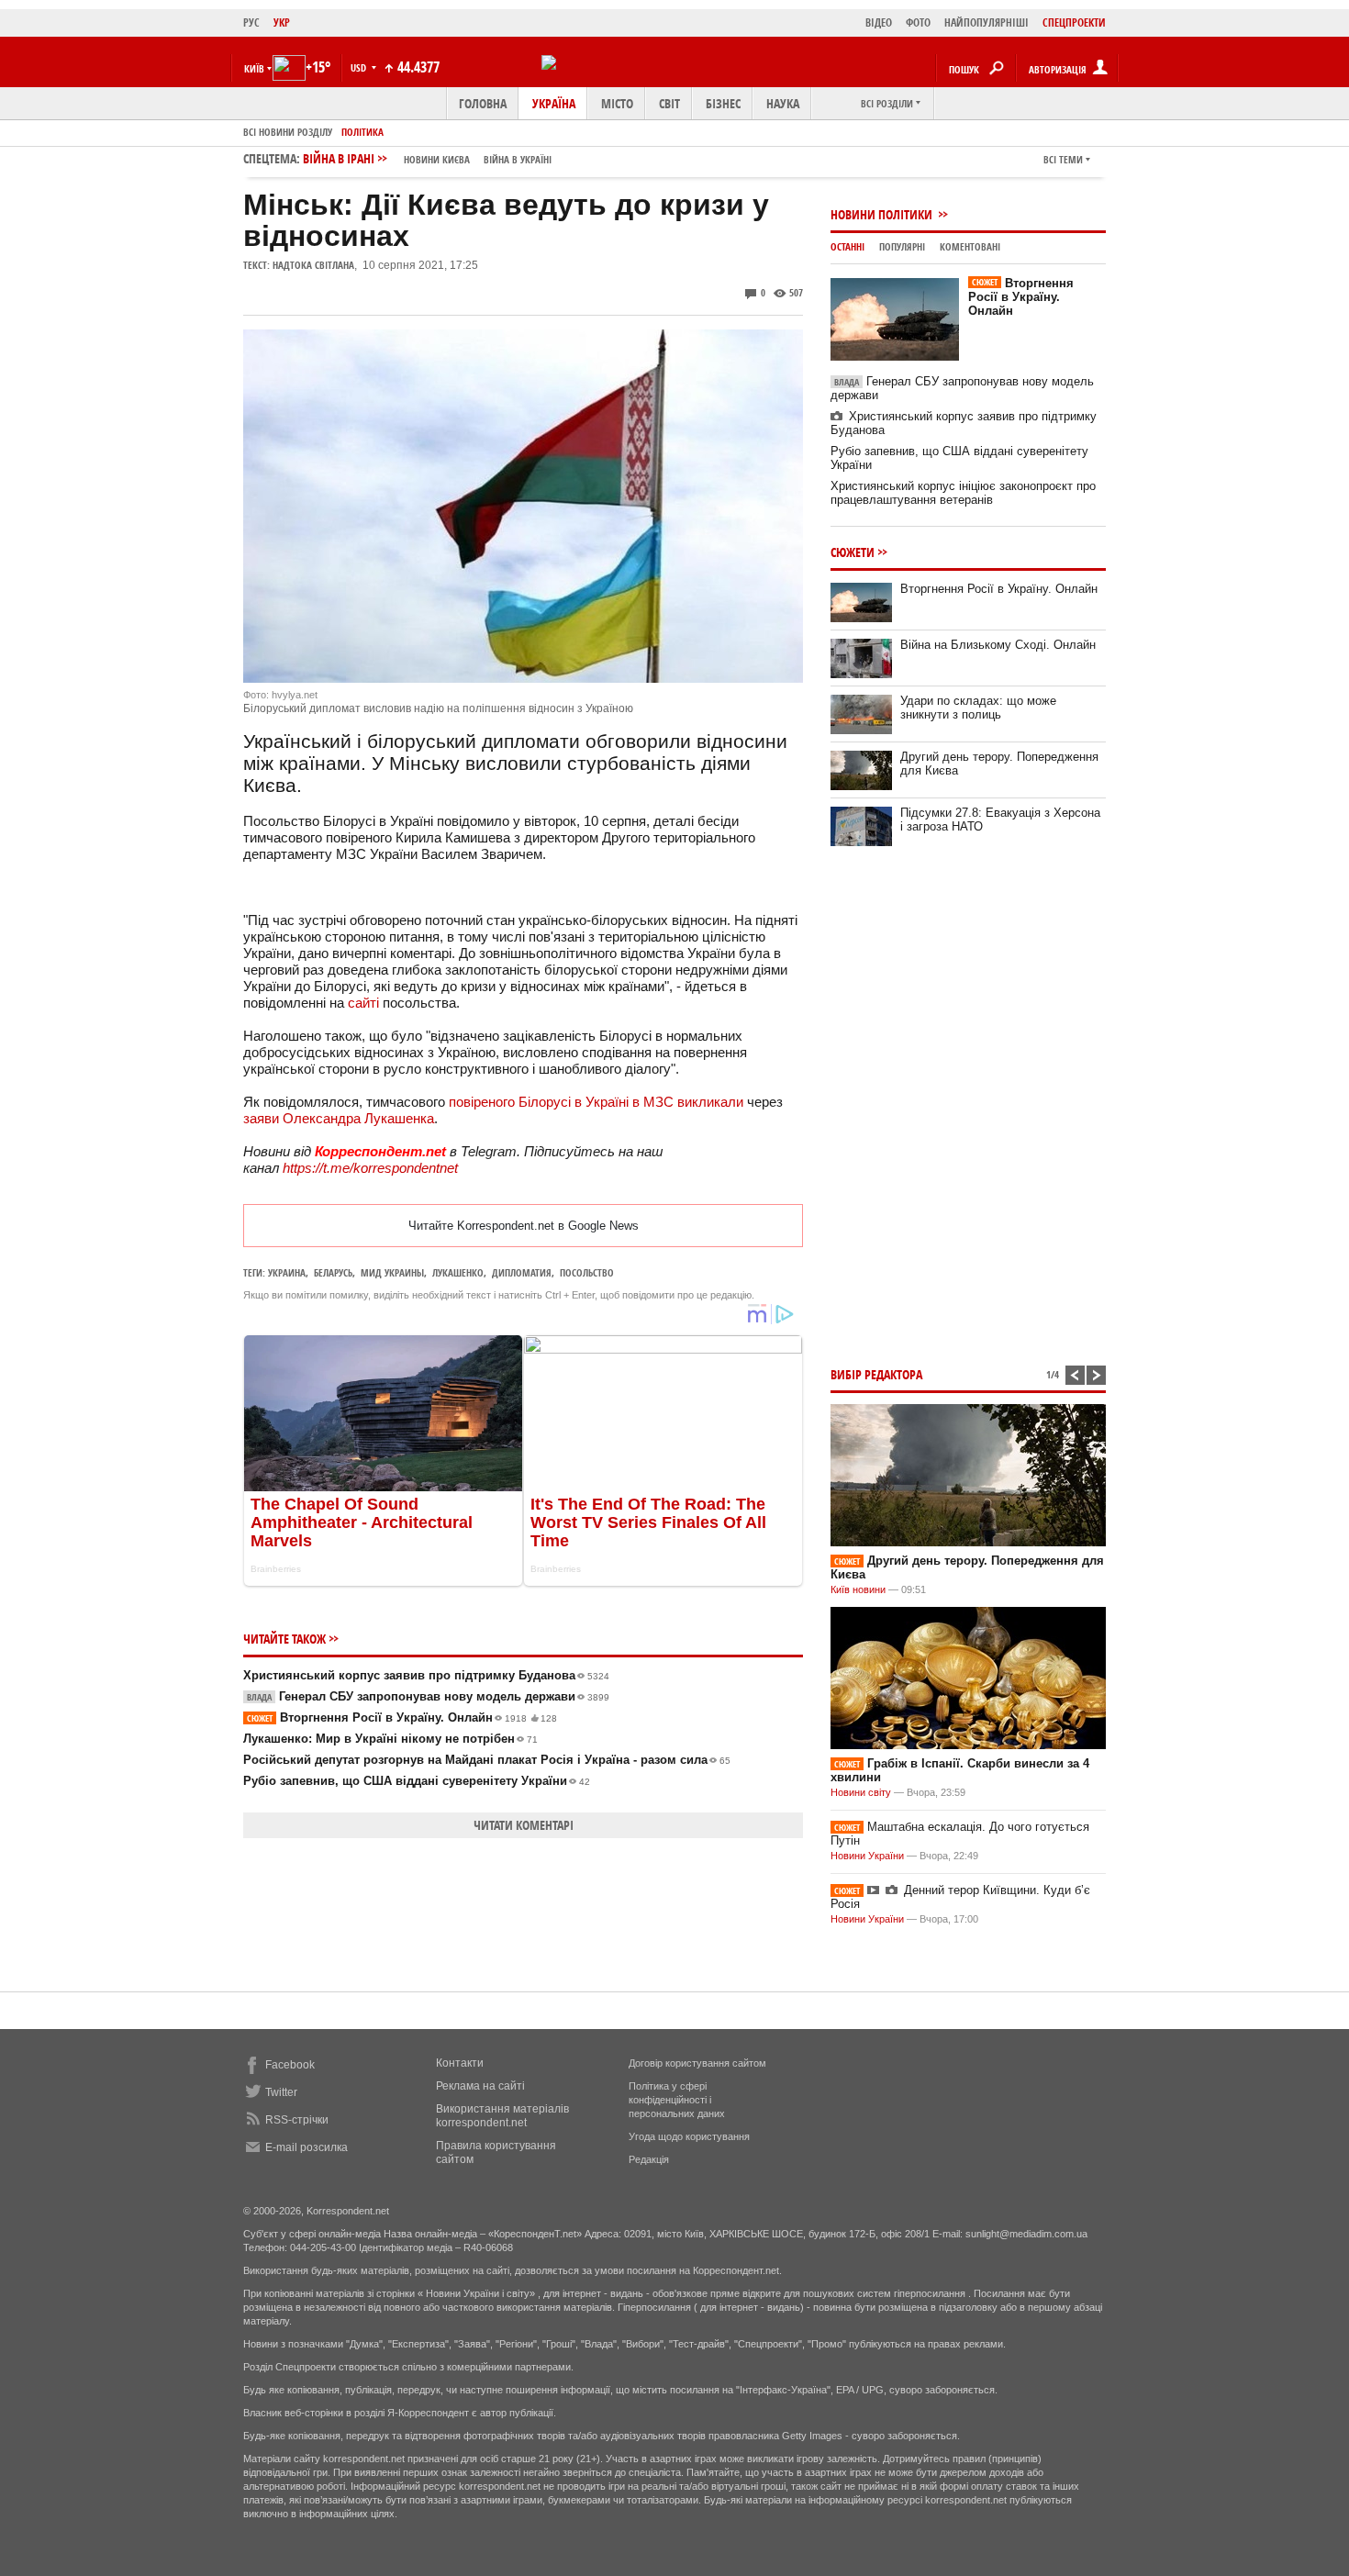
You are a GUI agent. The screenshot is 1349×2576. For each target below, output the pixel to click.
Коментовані (970, 246)
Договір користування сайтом (697, 2063)
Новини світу (861, 1792)
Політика (362, 132)
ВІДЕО (879, 22)
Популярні (902, 246)
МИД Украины (392, 1272)
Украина (287, 1272)
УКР (282, 22)
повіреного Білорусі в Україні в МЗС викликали (596, 1102)
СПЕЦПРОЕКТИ (1074, 22)
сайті (363, 1003)
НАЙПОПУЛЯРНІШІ (987, 22)
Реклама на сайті (480, 2086)
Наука (783, 103)
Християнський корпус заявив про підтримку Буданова (426, 1675)
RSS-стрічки (297, 2120)
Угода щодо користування (689, 2136)
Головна (483, 103)
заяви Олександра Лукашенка (339, 1118)
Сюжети (853, 552)
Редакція (649, 2159)
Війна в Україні (518, 159)
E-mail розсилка (307, 2147)
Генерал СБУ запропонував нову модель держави (428, 1696)
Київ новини (858, 1589)
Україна (554, 103)
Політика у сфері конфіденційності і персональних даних (677, 2100)
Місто (617, 103)
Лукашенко (458, 1272)
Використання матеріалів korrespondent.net (502, 2116)
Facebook (290, 2065)
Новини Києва (437, 159)
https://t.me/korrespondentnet (370, 1168)
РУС (251, 22)
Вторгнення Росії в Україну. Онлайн (402, 1717)
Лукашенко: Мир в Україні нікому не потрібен (390, 1739)
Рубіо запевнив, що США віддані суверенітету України (417, 1781)
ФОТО (918, 22)
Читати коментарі (524, 1825)
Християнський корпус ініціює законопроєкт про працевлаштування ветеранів (963, 493)
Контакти (460, 2063)
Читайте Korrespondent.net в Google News (524, 1226)
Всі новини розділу (288, 132)
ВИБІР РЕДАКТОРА (876, 1374)
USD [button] (360, 67)
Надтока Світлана (313, 265)
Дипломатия (522, 1272)
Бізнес (723, 103)
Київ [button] (254, 68)
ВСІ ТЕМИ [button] (1063, 159)
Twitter (281, 2092)
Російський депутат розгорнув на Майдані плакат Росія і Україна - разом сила (487, 1760)
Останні (847, 246)
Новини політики (883, 214)
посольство (587, 1272)
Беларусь (333, 1272)
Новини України (867, 1856)
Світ (669, 103)
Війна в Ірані (427, 158)
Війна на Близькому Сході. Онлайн (998, 645)
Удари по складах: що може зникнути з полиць (978, 708)
